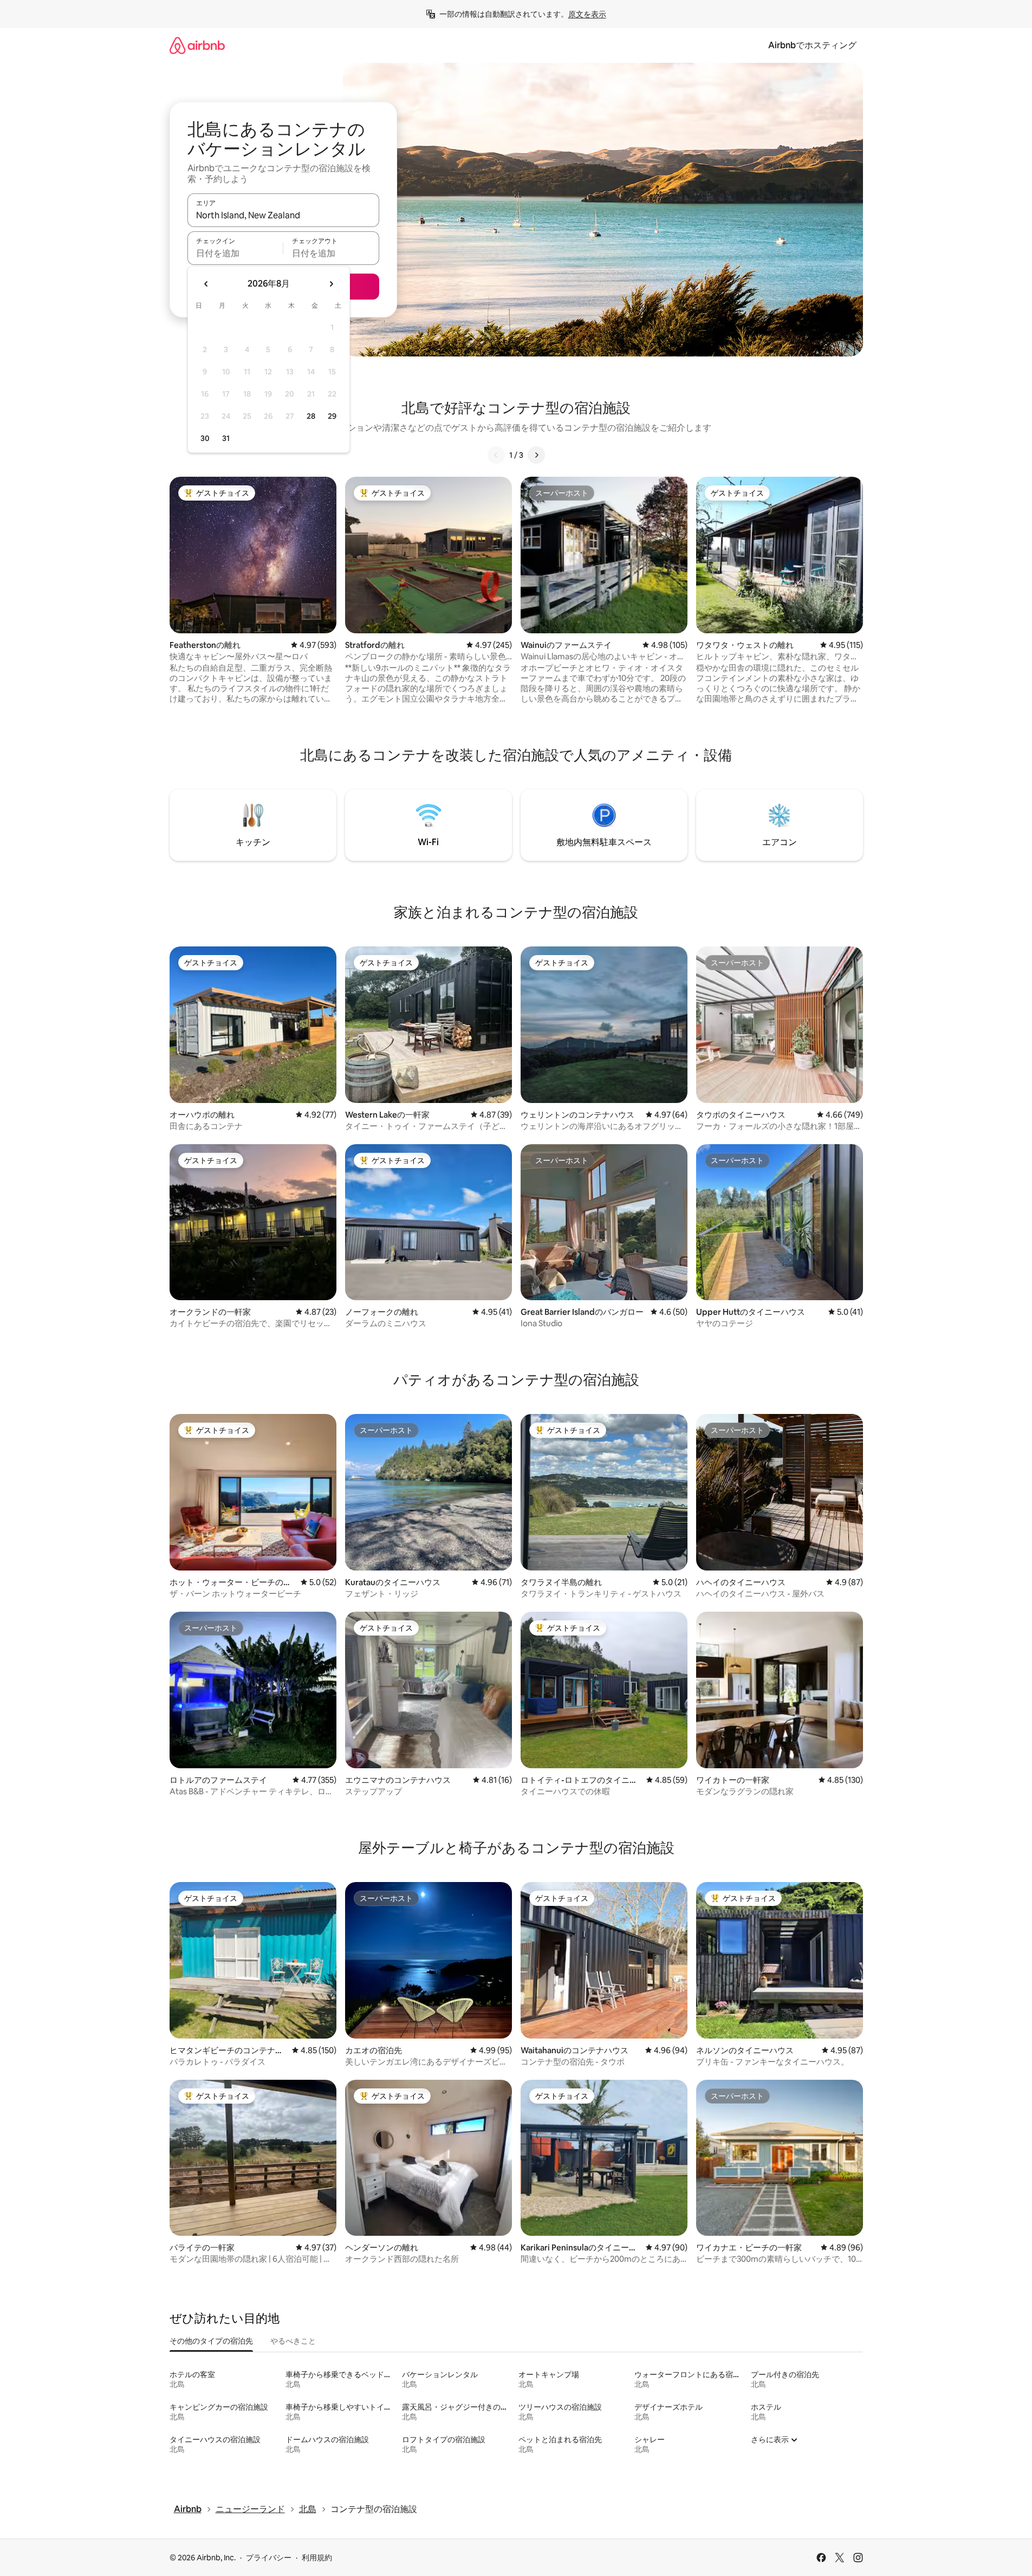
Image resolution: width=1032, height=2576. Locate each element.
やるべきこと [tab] (293, 2341)
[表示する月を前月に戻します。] (206, 284)
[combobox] (283, 215)
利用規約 (317, 2558)
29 (332, 416)
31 (226, 438)
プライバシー (269, 2558)
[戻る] (496, 455)
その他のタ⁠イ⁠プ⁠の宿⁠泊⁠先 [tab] (211, 2341)
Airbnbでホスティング (812, 45)
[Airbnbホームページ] (197, 45)
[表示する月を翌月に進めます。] (331, 284)
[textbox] (235, 253)
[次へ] (536, 455)
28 (311, 416)
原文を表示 (587, 14)
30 (205, 438)
